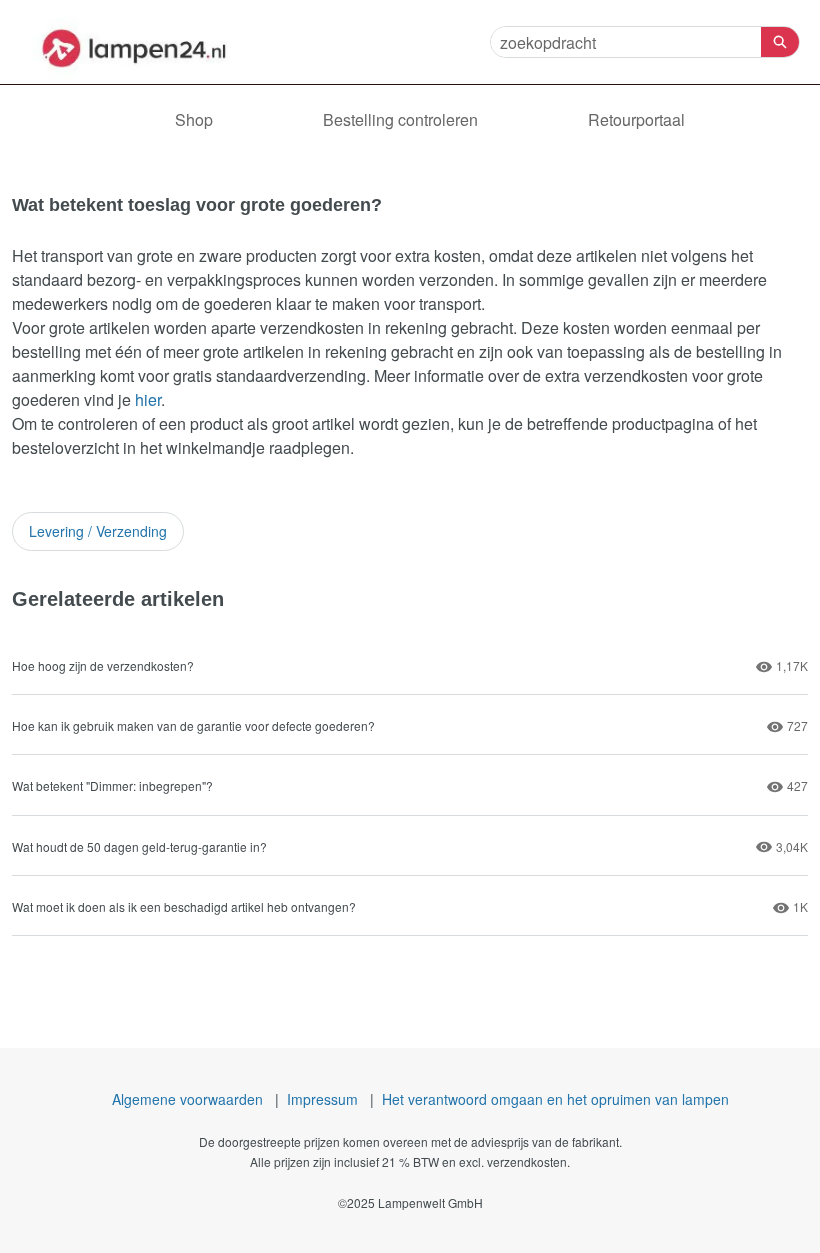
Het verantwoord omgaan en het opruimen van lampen (555, 1099)
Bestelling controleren (400, 119)
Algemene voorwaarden (187, 1099)
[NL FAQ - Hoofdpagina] (135, 42)
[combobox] (626, 42)
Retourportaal (636, 119)
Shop (194, 119)
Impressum (322, 1099)
